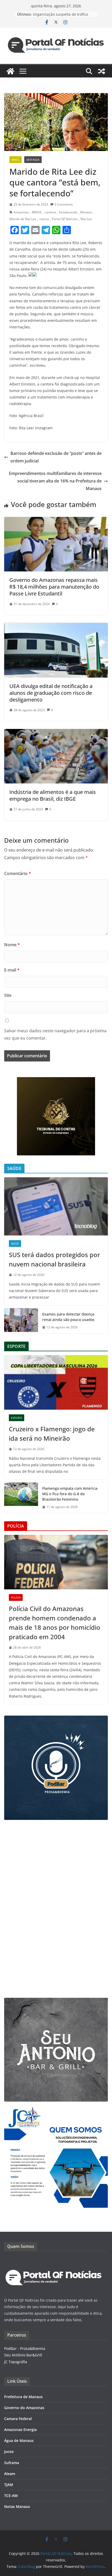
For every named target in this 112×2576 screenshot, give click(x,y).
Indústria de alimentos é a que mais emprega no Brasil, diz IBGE (53, 795)
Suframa (12, 2463)
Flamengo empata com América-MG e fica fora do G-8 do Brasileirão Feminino (70, 1494)
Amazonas (21, 212)
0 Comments (64, 204)
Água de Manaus (19, 2441)
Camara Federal (18, 2419)
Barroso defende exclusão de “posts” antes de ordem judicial (56, 457)
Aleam (10, 2474)
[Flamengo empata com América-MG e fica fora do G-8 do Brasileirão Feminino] (21, 1498)
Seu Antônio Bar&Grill (23, 2355)
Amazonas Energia (20, 2430)
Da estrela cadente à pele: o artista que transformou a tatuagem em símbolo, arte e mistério (63, 17)
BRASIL (37, 212)
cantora (50, 212)
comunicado (53, 288)
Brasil (15, 160)
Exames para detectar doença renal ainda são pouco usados (68, 1317)
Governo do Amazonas (24, 2408)
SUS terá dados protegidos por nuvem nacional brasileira (54, 1259)
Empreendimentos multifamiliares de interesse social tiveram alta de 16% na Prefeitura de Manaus (55, 481)
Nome (12, 945)
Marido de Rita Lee (23, 219)
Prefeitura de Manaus (23, 2397)
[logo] (54, 2260)
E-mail (12, 970)
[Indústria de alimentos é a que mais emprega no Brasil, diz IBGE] (56, 733)
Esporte (17, 1418)
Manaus (86, 212)
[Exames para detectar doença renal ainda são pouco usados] (21, 1321)
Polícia (16, 1597)
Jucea (9, 2451)
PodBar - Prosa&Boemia (25, 2348)
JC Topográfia (16, 2362)
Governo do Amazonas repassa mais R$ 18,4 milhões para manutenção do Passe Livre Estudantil (54, 587)
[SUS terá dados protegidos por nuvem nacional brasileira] (56, 1206)
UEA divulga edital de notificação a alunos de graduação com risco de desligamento (51, 693)
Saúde (15, 1244)
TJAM (9, 2485)
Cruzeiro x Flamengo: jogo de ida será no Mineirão (52, 1434)
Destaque (33, 160)
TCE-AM (11, 2496)
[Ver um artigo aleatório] (102, 71)
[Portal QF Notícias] (10, 71)
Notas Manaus (17, 2506)
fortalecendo (68, 212)
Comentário (18, 873)
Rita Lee (86, 219)
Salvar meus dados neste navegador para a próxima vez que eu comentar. (55, 1034)
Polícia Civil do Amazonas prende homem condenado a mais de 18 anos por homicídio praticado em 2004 (55, 1623)
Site (8, 995)
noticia (44, 219)
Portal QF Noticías (65, 219)
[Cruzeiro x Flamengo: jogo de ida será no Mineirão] (56, 1382)
